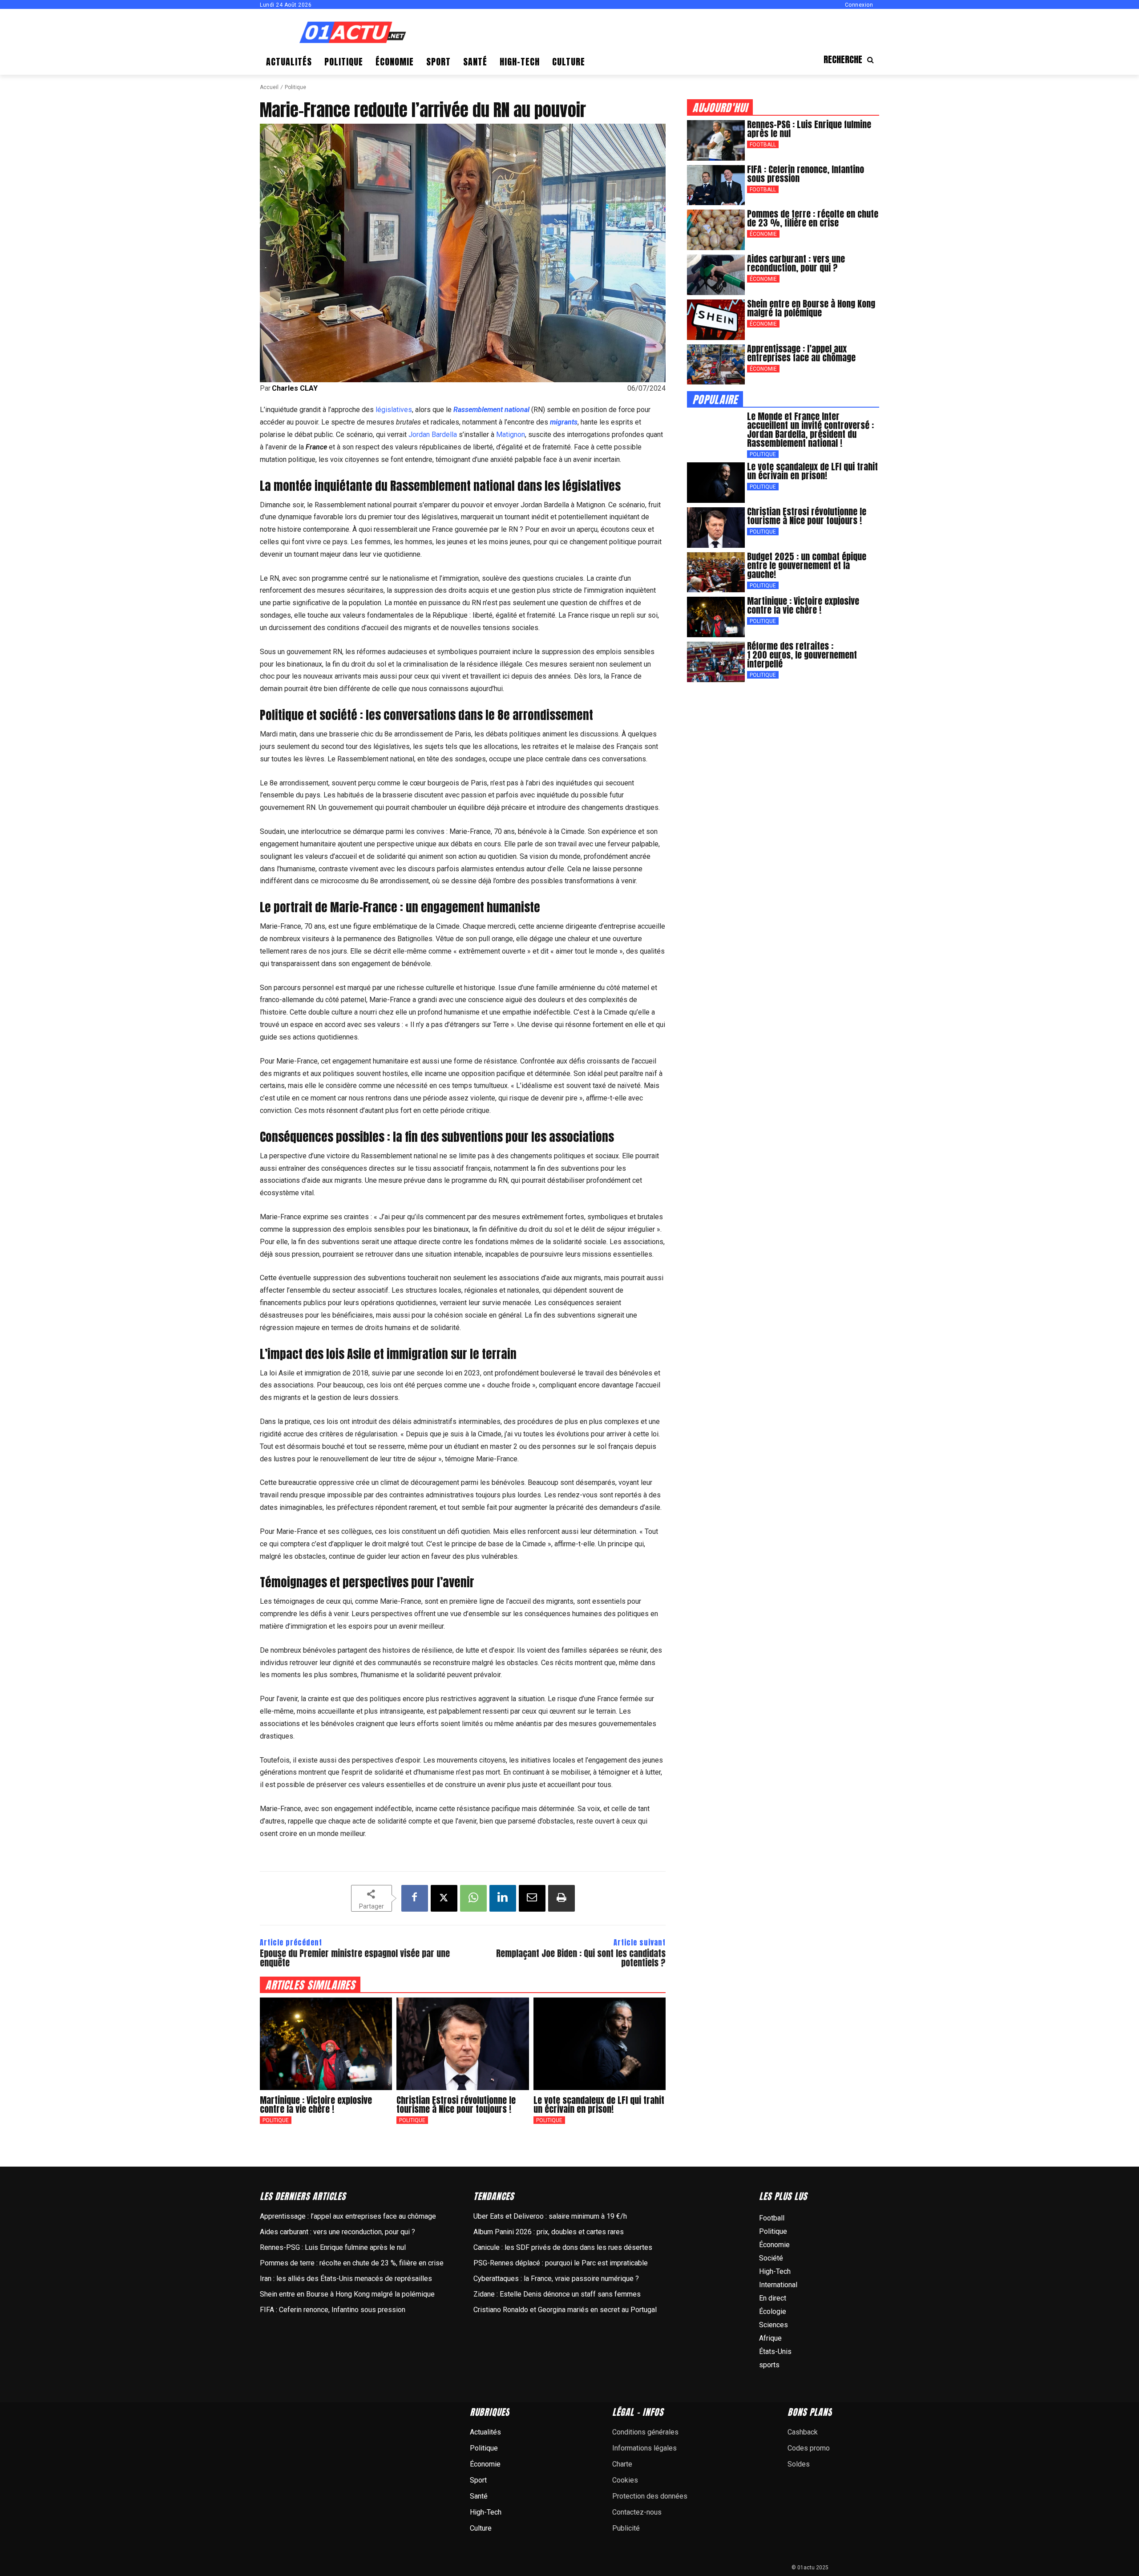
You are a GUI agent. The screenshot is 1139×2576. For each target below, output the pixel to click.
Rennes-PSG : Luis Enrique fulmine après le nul (809, 129)
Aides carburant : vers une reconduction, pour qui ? (796, 263)
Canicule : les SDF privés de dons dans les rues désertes (563, 2247)
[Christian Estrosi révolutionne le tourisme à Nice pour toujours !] (462, 2044)
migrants (564, 422)
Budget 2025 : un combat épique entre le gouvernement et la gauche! (807, 565)
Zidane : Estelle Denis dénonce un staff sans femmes (557, 2294)
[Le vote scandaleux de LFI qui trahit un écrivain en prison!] (600, 2044)
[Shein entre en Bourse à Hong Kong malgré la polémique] (716, 320)
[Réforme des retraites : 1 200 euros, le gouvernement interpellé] (716, 662)
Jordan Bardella (433, 435)
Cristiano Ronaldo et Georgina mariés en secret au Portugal (565, 2310)
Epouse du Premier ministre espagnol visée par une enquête (355, 1958)
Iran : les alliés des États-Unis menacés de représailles (346, 2279)
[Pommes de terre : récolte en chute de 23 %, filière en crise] (716, 230)
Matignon (511, 435)
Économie (763, 234)
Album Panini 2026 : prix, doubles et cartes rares (549, 2232)
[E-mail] (532, 1898)
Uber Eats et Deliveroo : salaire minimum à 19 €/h (550, 2216)
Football (763, 145)
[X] (444, 1898)
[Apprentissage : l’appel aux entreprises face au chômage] (716, 365)
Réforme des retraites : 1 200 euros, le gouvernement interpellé (802, 655)
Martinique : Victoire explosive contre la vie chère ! (316, 2105)
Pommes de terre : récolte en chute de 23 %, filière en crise (813, 218)
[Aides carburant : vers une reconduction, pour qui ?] (716, 275)
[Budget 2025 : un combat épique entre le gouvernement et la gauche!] (716, 572)
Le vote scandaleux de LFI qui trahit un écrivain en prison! (599, 2105)
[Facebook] (415, 1898)
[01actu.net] (353, 33)
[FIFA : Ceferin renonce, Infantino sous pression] (716, 185)
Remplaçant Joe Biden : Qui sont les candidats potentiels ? (581, 1958)
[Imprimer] (561, 1898)
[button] (851, 60)
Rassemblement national (491, 410)
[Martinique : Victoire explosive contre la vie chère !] (326, 2044)
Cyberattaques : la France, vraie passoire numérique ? (556, 2279)
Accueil (269, 87)
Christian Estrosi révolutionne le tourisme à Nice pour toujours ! (456, 2105)
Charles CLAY (295, 388)
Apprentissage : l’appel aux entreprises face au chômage (801, 353)
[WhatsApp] (473, 1898)
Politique (295, 87)
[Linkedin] (503, 1898)
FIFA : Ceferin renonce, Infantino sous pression (806, 174)
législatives (394, 410)
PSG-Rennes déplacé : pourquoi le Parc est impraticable (561, 2263)
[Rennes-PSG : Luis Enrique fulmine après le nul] (716, 140)
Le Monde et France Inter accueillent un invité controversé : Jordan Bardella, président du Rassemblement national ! (810, 430)
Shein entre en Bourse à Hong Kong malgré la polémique (811, 308)
